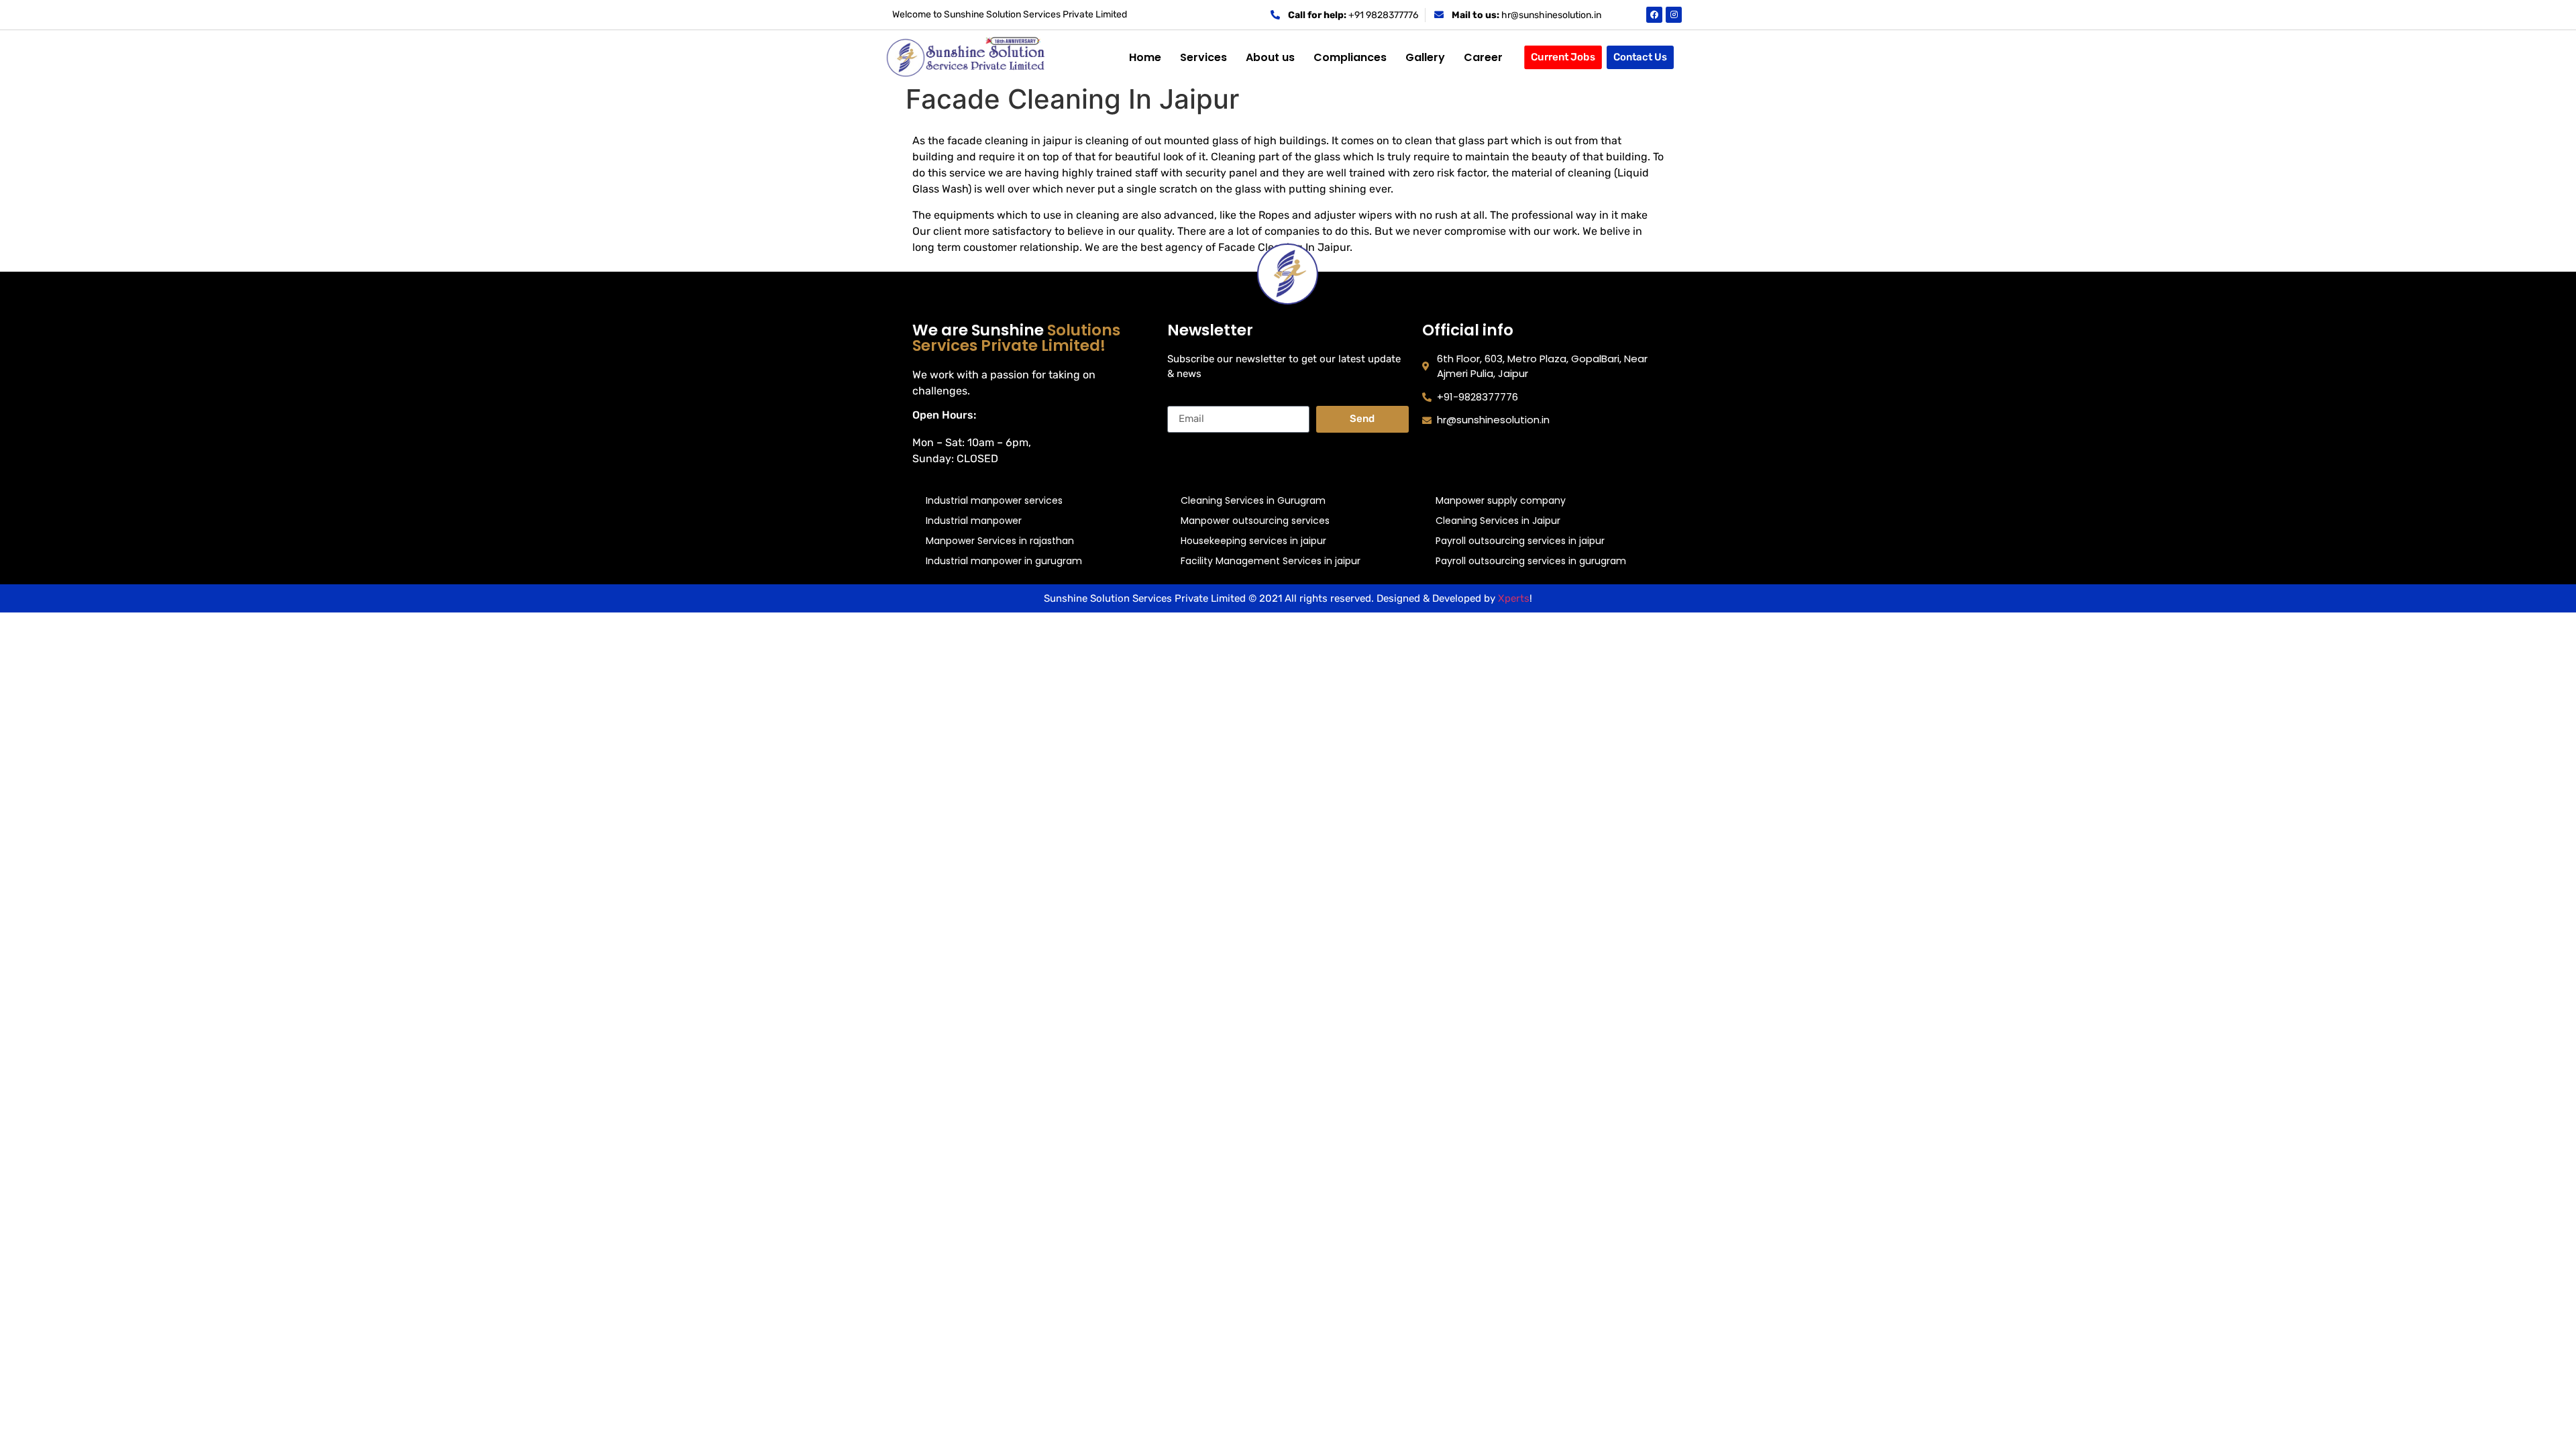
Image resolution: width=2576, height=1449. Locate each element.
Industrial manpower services (994, 500)
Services (1203, 57)
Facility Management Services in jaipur (1271, 561)
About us (1270, 57)
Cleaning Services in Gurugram (1253, 500)
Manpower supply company (1501, 500)
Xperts (1514, 598)
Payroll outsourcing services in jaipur (1520, 541)
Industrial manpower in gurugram (1004, 561)
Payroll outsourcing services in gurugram (1531, 561)
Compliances (1350, 57)
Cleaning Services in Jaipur (1498, 521)
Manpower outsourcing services (1255, 521)
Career (1483, 57)
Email (1181, 400)
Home (1145, 57)
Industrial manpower (974, 521)
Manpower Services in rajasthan (1000, 541)
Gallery (1425, 57)
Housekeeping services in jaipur (1253, 541)
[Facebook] (1654, 15)
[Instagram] (1674, 15)
